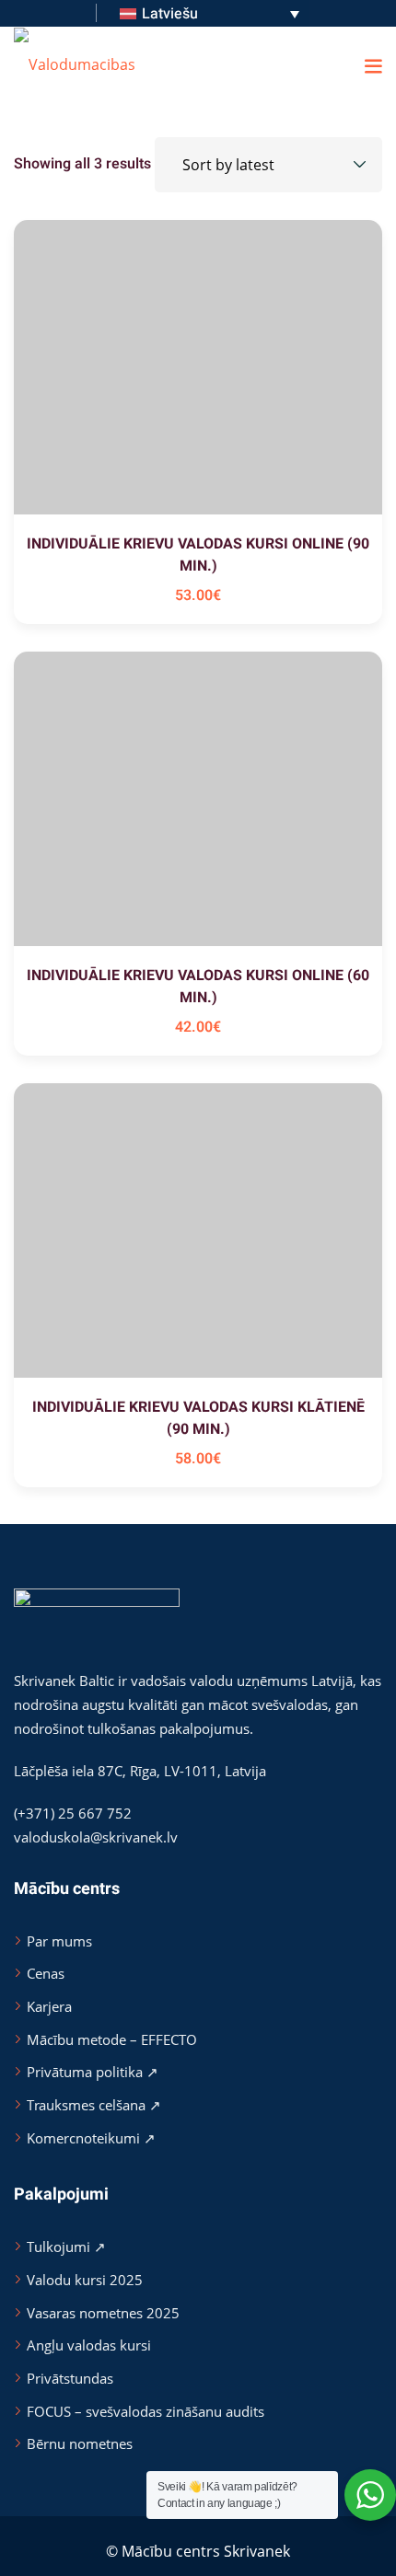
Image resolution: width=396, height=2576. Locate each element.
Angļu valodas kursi (89, 2345)
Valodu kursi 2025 (85, 2280)
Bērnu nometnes (80, 2443)
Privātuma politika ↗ (93, 2072)
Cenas (46, 1973)
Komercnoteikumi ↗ (91, 2138)
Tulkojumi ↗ (66, 2247)
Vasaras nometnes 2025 (103, 2313)
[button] (373, 65)
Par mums (59, 1941)
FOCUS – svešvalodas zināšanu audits (146, 2411)
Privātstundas (70, 2378)
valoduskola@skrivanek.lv (96, 1837)
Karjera (49, 2006)
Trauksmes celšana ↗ (94, 2105)
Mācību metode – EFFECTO (112, 2039)
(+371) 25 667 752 (73, 1813)
